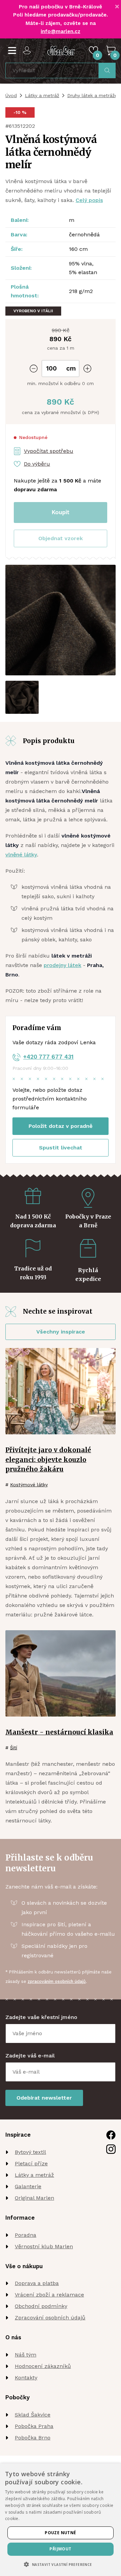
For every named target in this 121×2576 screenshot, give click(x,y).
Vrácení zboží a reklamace (49, 2295)
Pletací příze (31, 2163)
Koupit (61, 512)
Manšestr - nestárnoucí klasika (59, 1732)
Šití (14, 1748)
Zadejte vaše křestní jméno (41, 2017)
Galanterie (28, 2186)
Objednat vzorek (61, 538)
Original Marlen (34, 2198)
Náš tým (26, 2355)
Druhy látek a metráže (92, 95)
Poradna (26, 2235)
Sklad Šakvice (33, 2415)
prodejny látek (63, 965)
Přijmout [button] (60, 2549)
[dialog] (61, 2520)
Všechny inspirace (61, 1332)
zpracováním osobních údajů (57, 1981)
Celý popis (89, 200)
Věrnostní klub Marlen (44, 2246)
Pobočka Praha (34, 2426)
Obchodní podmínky (41, 2306)
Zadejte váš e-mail (30, 2056)
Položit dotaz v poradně (61, 1126)
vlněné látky (21, 855)
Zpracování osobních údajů (50, 2318)
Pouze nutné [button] (60, 2533)
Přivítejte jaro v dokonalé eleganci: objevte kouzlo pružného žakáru (48, 1460)
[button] (61, 538)
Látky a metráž (42, 95)
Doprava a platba (37, 2283)
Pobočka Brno (33, 2438)
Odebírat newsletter (44, 2098)
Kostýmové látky (29, 1485)
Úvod (11, 95)
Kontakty (26, 2378)
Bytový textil (30, 2152)
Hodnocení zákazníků (43, 2366)
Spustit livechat (61, 1148)
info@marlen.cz (61, 31)
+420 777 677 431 (48, 1057)
